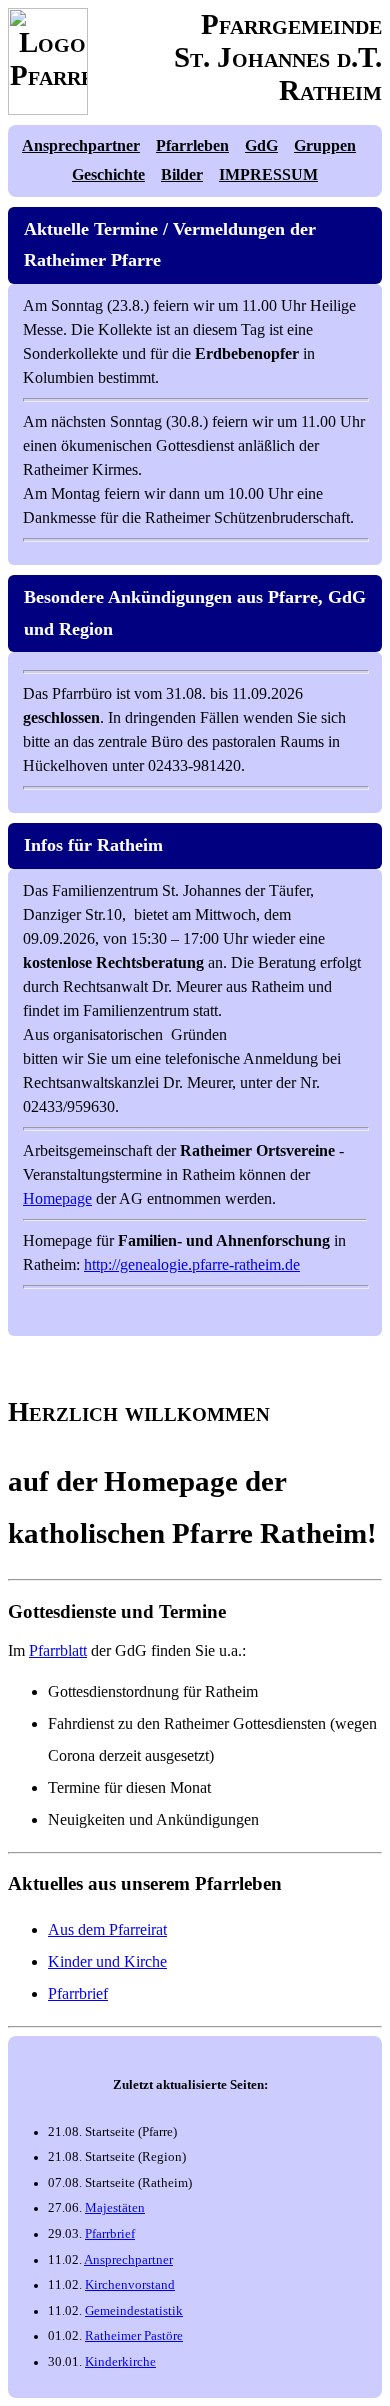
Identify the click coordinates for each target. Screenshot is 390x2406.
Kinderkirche (120, 2362)
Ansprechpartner (81, 145)
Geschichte (108, 174)
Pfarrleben (192, 145)
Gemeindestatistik (134, 2311)
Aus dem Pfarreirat (107, 1929)
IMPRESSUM (268, 174)
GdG (261, 145)
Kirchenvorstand (130, 2285)
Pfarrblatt (58, 1650)
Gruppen (325, 145)
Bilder (182, 174)
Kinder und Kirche (107, 1961)
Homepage (57, 1198)
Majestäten (115, 2208)
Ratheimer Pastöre (134, 2336)
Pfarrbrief (78, 1993)
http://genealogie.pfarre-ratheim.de (192, 1264)
